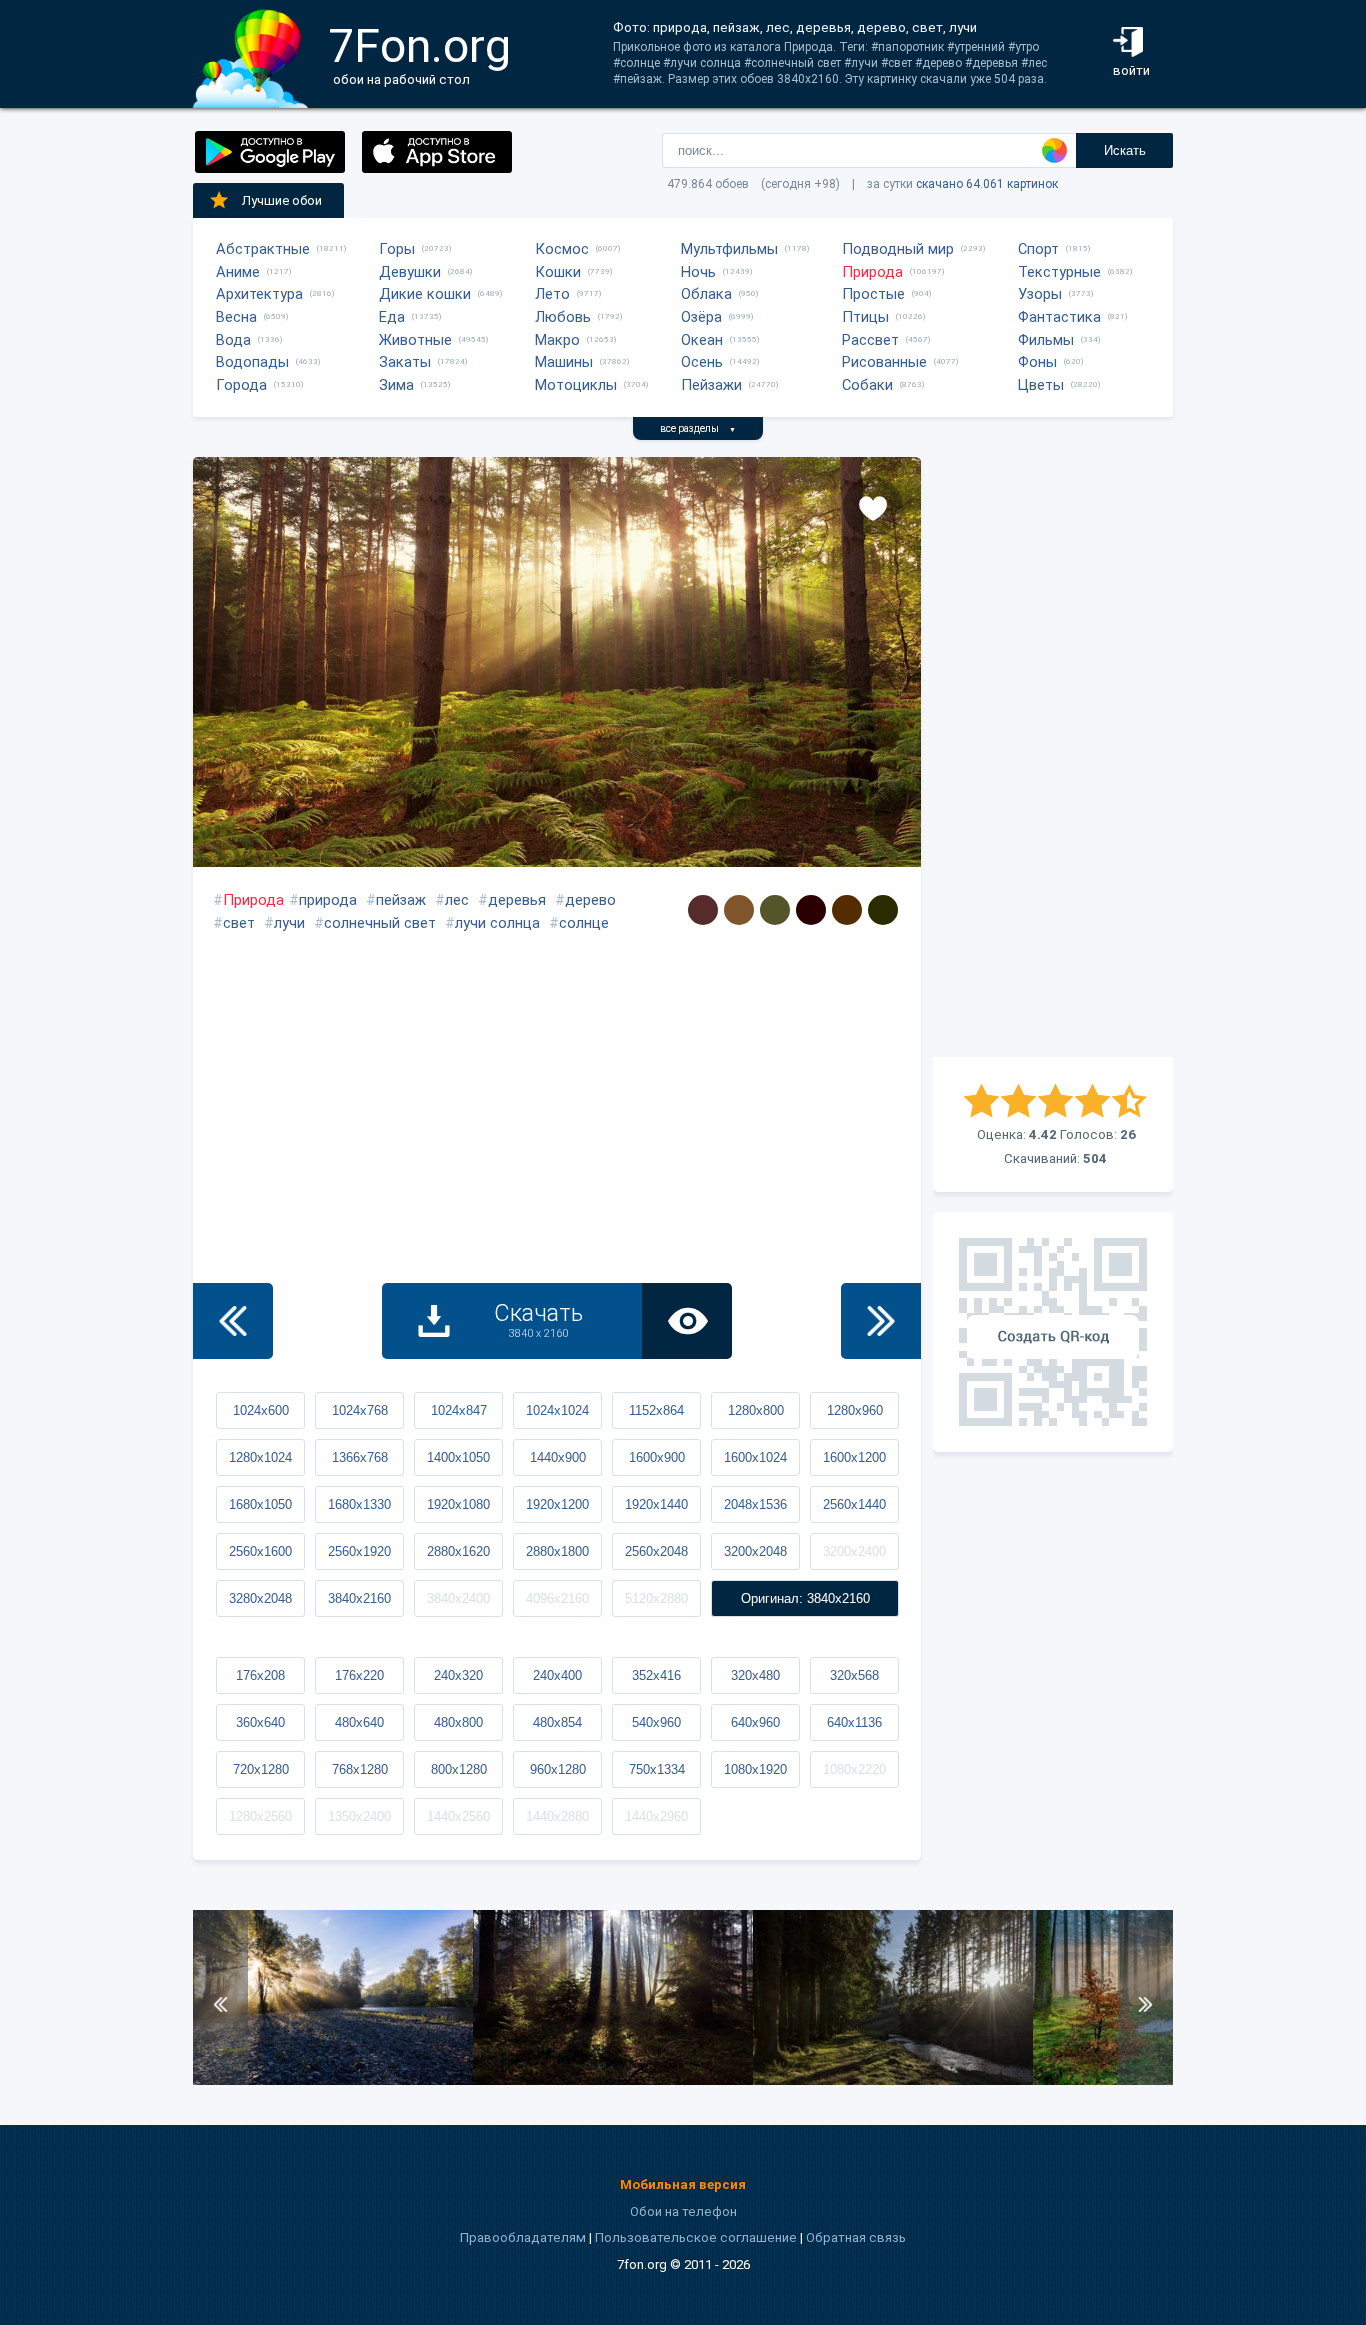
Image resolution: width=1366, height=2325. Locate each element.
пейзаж (401, 900)
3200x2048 (755, 1551)
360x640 (260, 1722)
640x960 (755, 1722)
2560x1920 (359, 1551)
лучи (289, 923)
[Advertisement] (1053, 757)
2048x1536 (755, 1504)
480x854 (557, 1722)
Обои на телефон (683, 2211)
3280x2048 (260, 1598)
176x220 (359, 1675)
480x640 (359, 1722)
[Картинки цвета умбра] (739, 910)
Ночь (698, 272)
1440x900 (558, 1457)
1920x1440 (656, 1504)
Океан (702, 340)
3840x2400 (458, 1598)
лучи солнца (497, 923)
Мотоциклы (576, 385)
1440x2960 (656, 1816)
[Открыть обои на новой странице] (687, 1321)
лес (457, 900)
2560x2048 (656, 1551)
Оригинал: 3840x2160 (805, 1598)
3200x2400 (854, 1551)
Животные (415, 340)
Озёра (701, 317)
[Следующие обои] (881, 1321)
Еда (392, 317)
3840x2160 (359, 1598)
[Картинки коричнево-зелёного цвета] (883, 910)
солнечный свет (380, 923)
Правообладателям (523, 2237)
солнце (584, 923)
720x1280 (261, 1769)
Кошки (558, 272)
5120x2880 (656, 1598)
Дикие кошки (425, 294)
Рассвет (870, 340)
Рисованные (884, 362)
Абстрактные (263, 249)
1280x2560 (260, 1816)
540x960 (656, 1722)
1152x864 (656, 1410)
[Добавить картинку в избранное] (873, 507)
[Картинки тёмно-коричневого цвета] (703, 910)
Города (241, 385)
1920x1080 (458, 1504)
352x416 (656, 1675)
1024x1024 (557, 1410)
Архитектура (259, 294)
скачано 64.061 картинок (987, 184)
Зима (396, 385)
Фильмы (1046, 340)
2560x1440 (854, 1504)
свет (239, 923)
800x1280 (459, 1769)
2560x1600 (260, 1551)
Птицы (865, 317)
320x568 (854, 1675)
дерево (590, 900)
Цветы (1041, 385)
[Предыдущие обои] (233, 1321)
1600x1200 (854, 1457)
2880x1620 (458, 1551)
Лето (552, 294)
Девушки (410, 272)
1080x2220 (854, 1769)
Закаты (405, 362)
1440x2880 (557, 1816)
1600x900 (657, 1457)
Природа (872, 272)
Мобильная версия (683, 2184)
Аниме (238, 272)
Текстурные (1059, 272)
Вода (233, 340)
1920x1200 (557, 1504)
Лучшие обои (282, 200)
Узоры (1040, 294)
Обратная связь (856, 2237)
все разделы (698, 428)
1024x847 (459, 1410)
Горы (397, 249)
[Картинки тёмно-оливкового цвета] (775, 910)
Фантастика (1059, 317)
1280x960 (855, 1410)
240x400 (557, 1675)
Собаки (867, 385)
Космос (562, 249)
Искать (1125, 150)
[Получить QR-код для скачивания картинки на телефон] (1053, 1332)
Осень (702, 362)
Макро (557, 340)
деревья (517, 900)
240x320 (458, 1675)
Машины (564, 362)
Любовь (563, 317)
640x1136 (854, 1722)
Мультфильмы (729, 249)
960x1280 (558, 1769)
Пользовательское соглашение (696, 2237)
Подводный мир (898, 249)
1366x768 (360, 1457)
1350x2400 (359, 1816)
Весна (236, 317)
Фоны (1037, 362)
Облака (706, 294)
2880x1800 (557, 1551)
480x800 (458, 1722)
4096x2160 (557, 1598)
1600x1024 (755, 1457)
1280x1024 (260, 1457)
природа (328, 900)
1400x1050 (458, 1457)
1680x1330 (359, 1504)
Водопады (252, 362)
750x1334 (657, 1769)
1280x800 (756, 1410)
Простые (873, 294)
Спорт (1038, 249)
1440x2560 (458, 1816)
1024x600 (261, 1410)
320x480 (755, 1675)
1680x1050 (260, 1504)
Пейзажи (711, 385)
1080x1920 (755, 1769)
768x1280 (360, 1769)
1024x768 (360, 1410)
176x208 (260, 1675)
